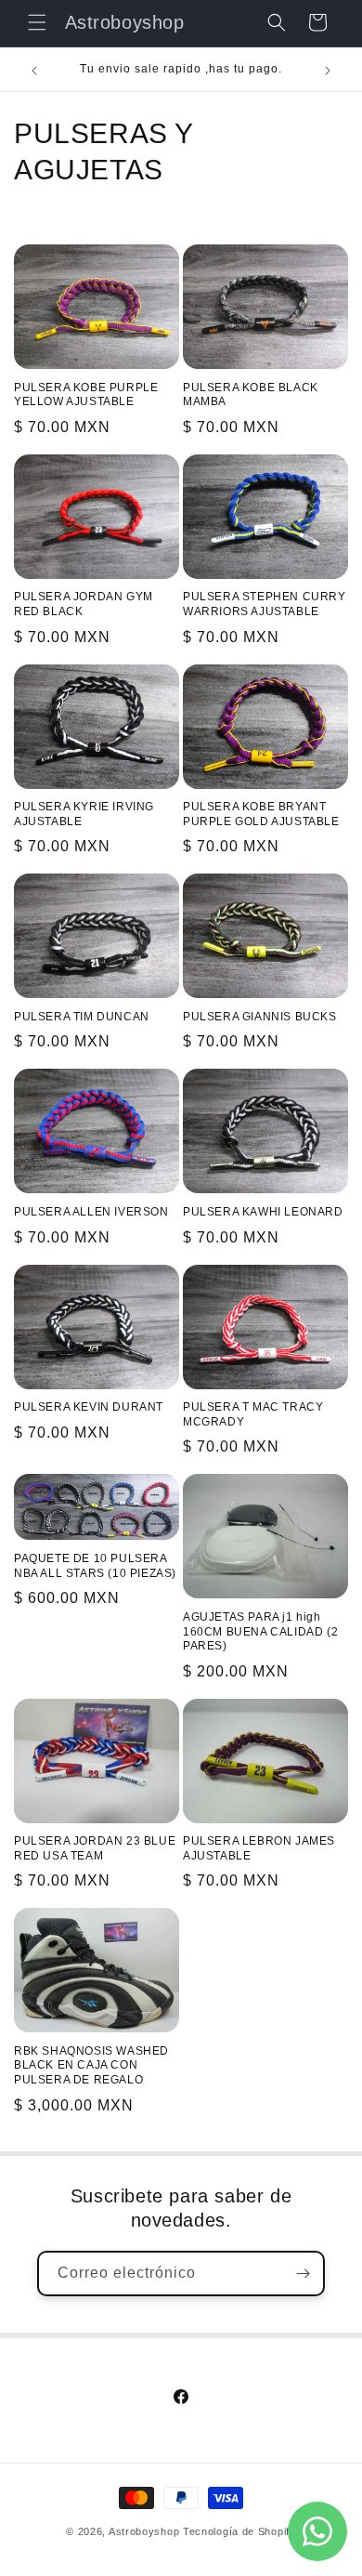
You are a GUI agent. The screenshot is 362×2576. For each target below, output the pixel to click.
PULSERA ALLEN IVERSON (91, 1212)
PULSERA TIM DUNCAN (82, 1017)
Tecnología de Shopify (239, 2531)
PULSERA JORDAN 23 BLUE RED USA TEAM (95, 1848)
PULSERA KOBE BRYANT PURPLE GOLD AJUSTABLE (261, 814)
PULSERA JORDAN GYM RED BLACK (84, 604)
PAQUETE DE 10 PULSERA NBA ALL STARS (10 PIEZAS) (95, 1566)
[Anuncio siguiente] (328, 71)
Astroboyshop (144, 2531)
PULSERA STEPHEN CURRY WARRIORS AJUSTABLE (265, 604)
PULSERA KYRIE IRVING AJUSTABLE (84, 814)
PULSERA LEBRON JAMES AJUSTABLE (259, 1848)
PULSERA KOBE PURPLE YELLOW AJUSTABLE (86, 395)
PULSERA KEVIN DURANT (89, 1407)
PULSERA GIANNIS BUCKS (260, 1017)
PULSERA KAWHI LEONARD (263, 1212)
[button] (37, 22)
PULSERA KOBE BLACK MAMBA (251, 395)
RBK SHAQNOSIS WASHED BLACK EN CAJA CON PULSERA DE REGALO (91, 2065)
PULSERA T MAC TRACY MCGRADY (253, 1414)
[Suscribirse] (303, 2274)
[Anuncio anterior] (34, 71)
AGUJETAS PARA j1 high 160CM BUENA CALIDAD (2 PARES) (260, 1631)
